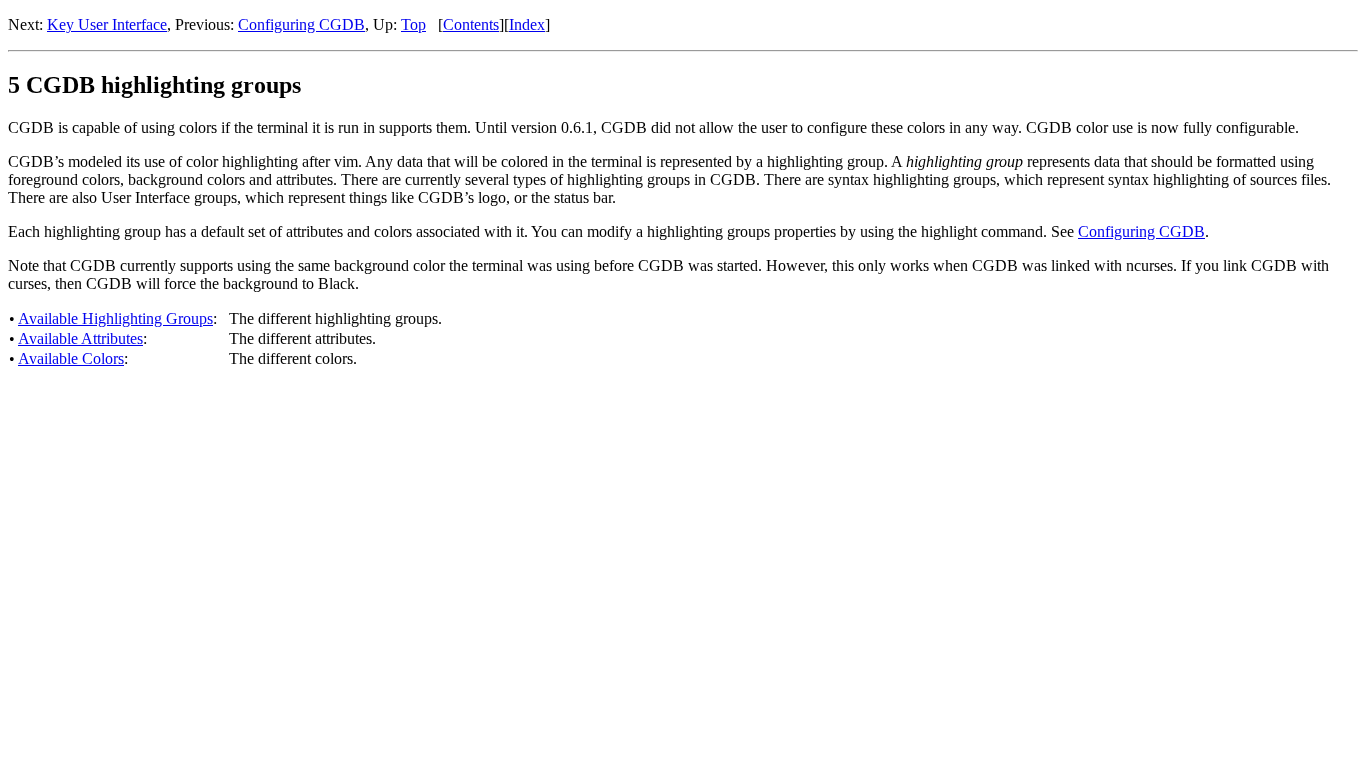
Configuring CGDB (301, 24)
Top (413, 24)
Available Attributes (80, 338)
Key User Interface (107, 24)
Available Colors (71, 358)
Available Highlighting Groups (115, 318)
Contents (471, 24)
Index (527, 24)
